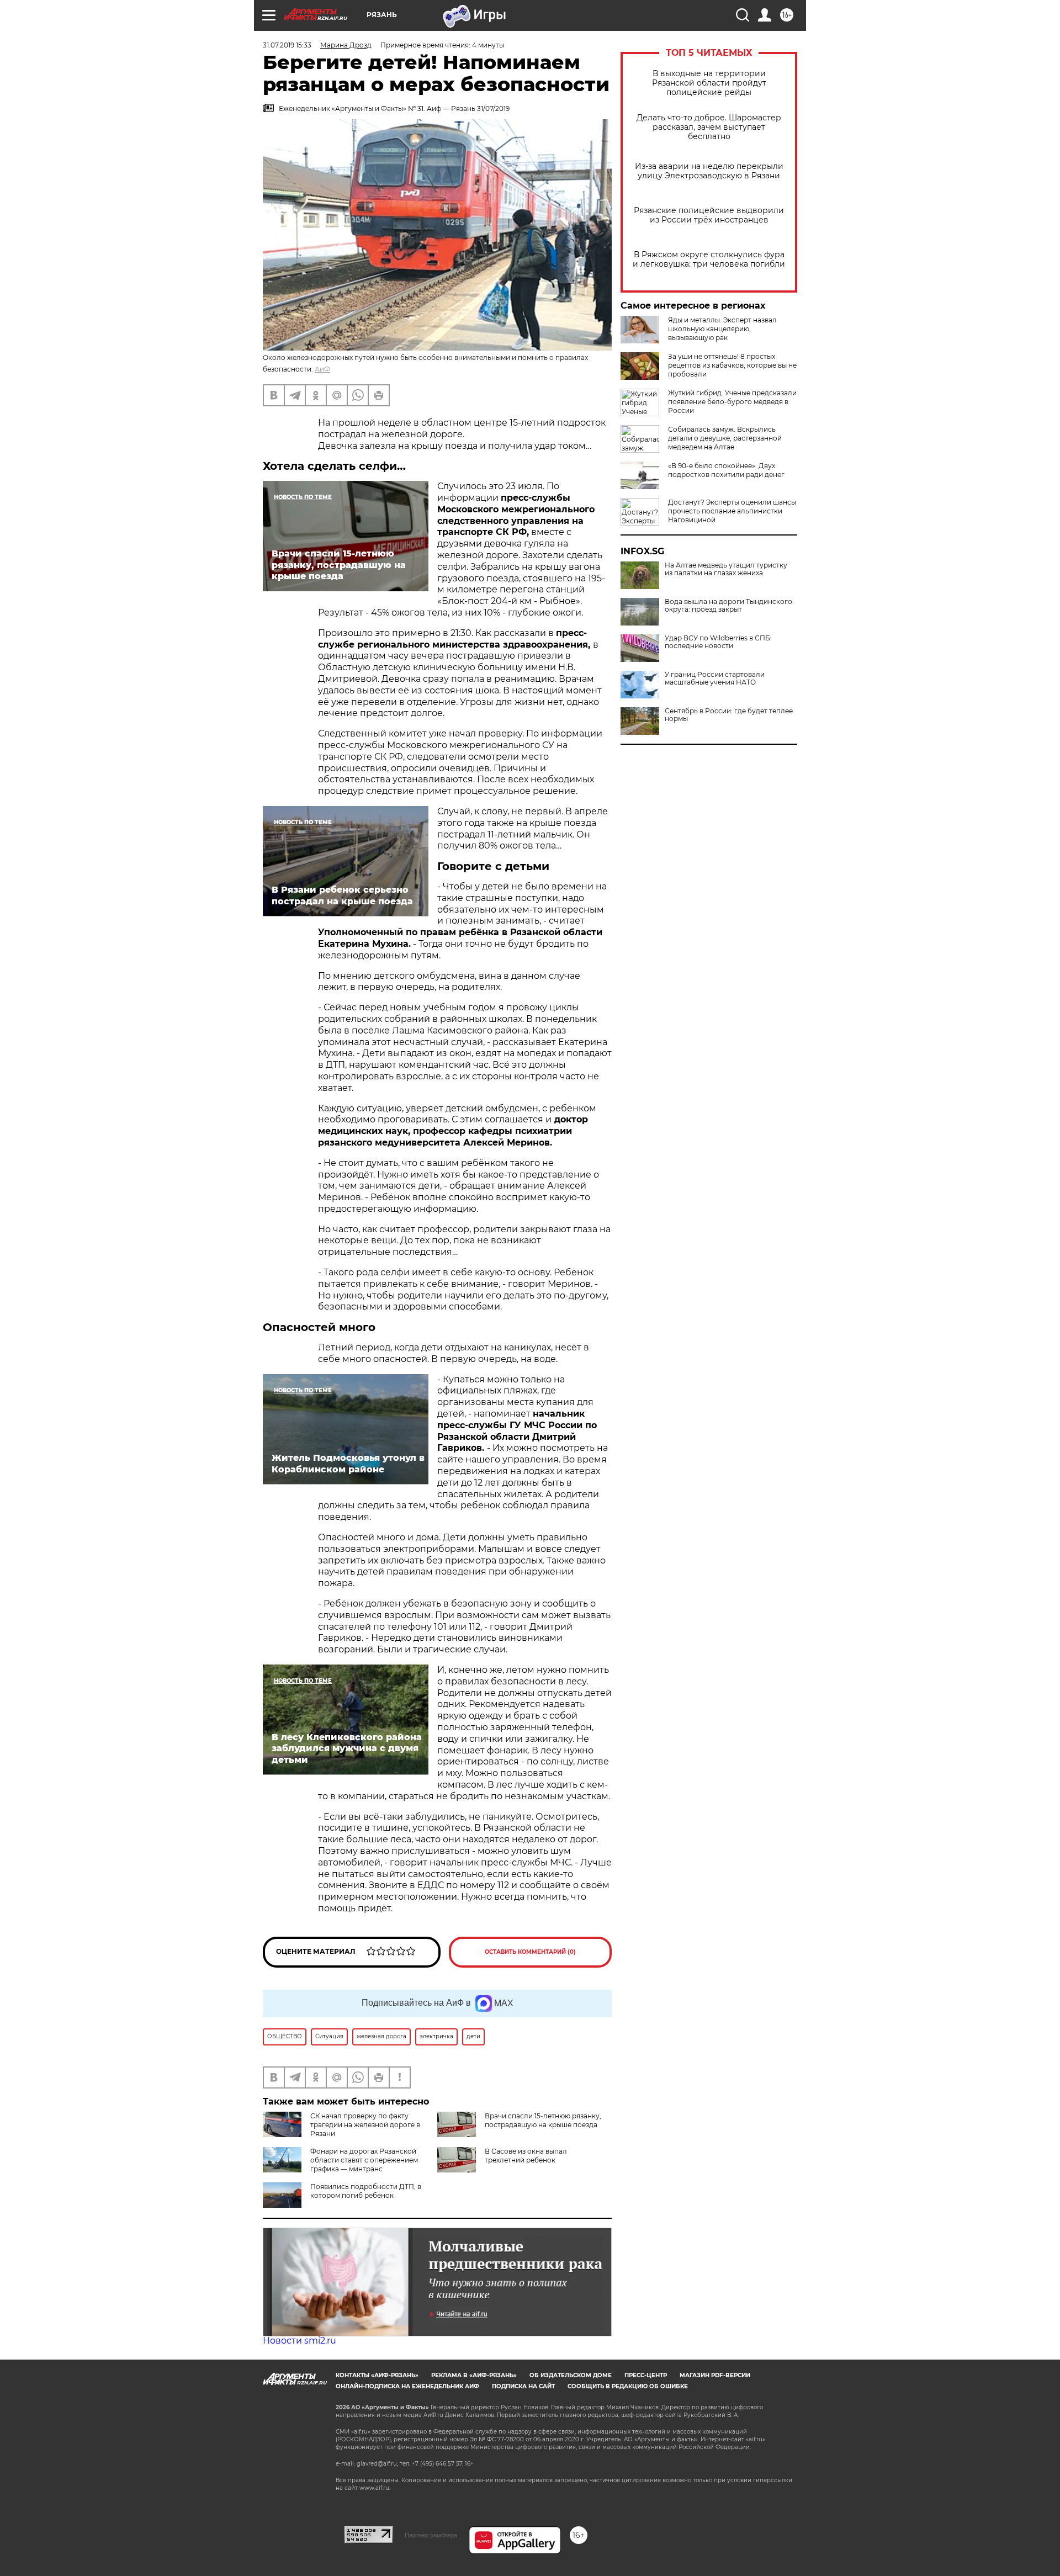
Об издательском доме (571, 2375)
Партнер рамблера (431, 2535)
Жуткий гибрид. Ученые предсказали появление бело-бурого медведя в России (732, 402)
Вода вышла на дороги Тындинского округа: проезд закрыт (728, 606)
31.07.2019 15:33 (287, 45)
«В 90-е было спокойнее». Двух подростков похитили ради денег (726, 470)
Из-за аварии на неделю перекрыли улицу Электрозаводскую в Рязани (709, 171)
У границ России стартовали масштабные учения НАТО (715, 679)
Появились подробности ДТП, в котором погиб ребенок (366, 2191)
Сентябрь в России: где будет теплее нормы (729, 715)
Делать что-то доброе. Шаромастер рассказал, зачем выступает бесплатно (709, 127)
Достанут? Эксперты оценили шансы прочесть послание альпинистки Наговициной (732, 511)
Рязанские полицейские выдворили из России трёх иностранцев (709, 215)
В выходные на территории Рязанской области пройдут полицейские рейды (709, 83)
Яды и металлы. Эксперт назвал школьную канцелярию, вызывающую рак (722, 329)
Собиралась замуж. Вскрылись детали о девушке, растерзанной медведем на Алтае (725, 438)
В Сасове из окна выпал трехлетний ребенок (526, 2156)
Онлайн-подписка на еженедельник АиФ (407, 2386)
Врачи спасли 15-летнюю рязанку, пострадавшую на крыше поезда (543, 2120)
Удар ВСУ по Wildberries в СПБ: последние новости (718, 642)
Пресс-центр (646, 2375)
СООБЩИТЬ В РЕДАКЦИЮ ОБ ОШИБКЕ (628, 2386)
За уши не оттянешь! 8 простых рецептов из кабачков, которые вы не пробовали (732, 365)
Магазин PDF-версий (715, 2375)
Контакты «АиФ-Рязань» (377, 2375)
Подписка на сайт (523, 2386)
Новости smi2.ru (300, 2341)
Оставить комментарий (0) (530, 1952)
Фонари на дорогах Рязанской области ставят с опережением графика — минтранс (364, 2160)
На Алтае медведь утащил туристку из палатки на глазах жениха (726, 569)
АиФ (322, 369)
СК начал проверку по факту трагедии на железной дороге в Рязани (365, 2125)
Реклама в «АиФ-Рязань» (474, 2375)
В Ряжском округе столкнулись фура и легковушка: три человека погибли (709, 259)
